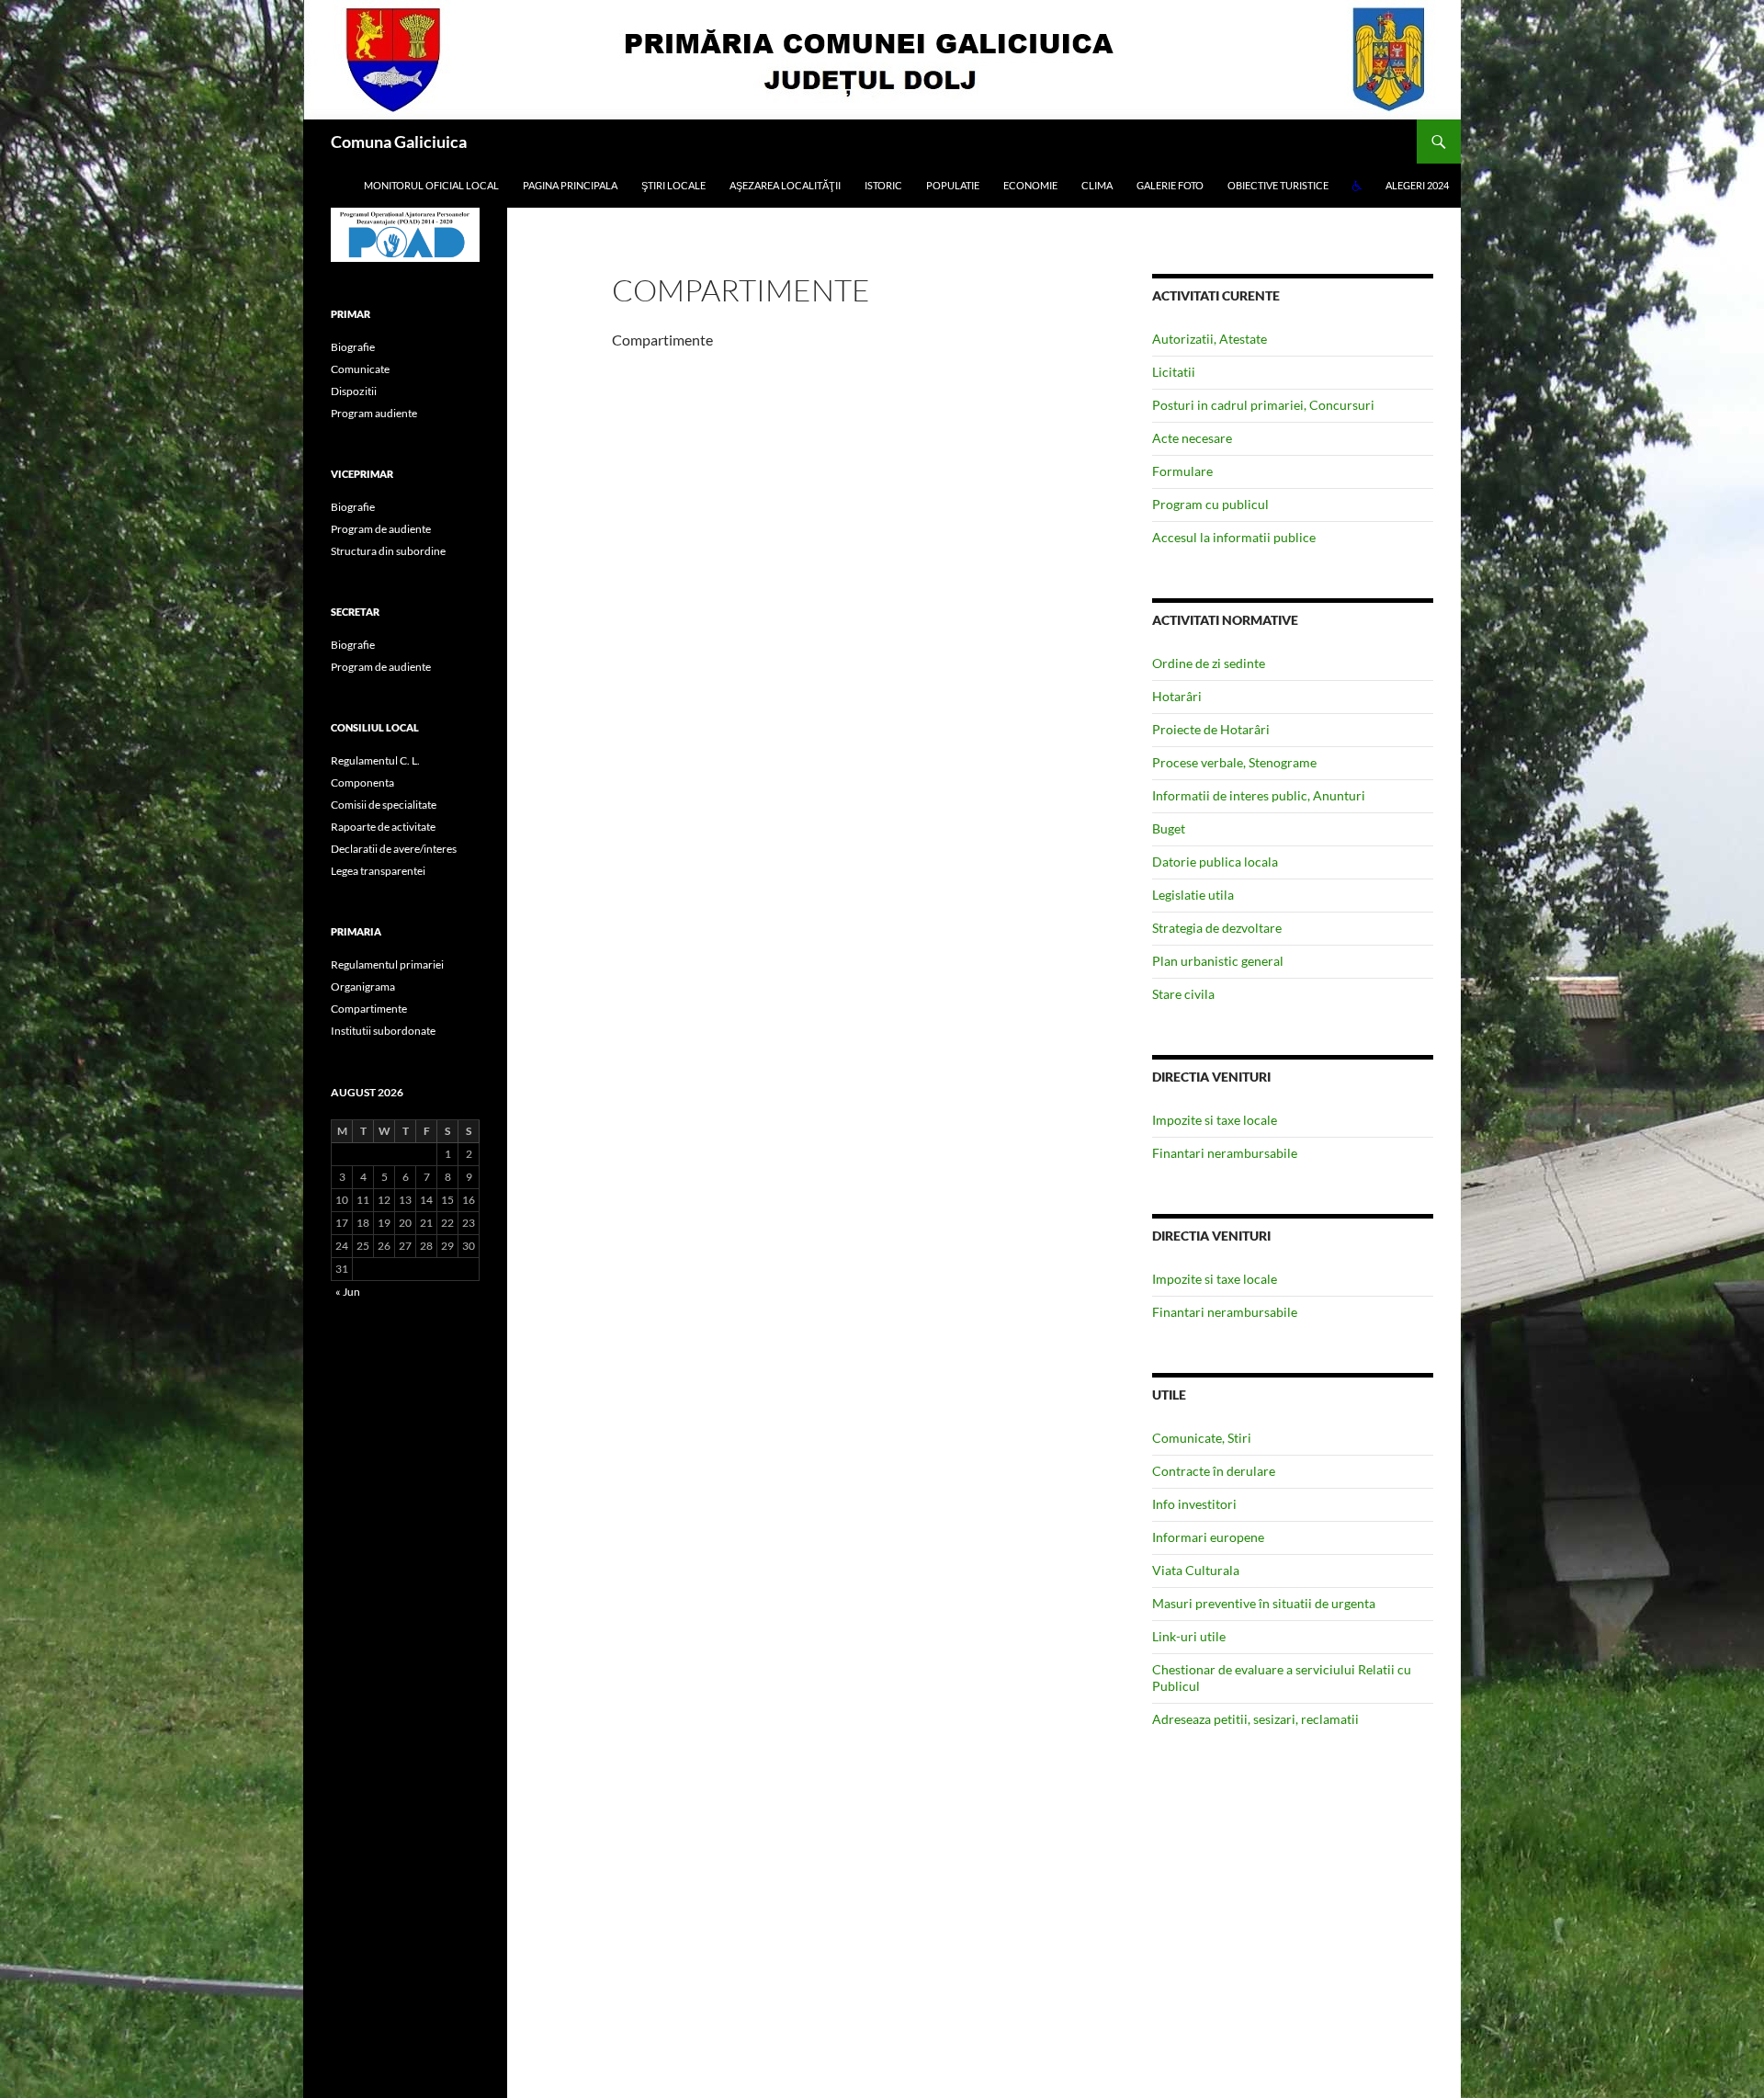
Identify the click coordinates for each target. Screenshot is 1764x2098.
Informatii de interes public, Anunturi (1259, 795)
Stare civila (1183, 994)
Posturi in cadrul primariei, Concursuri (1263, 405)
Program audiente (374, 413)
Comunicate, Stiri (1202, 1438)
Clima (1097, 185)
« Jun (348, 1292)
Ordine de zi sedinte (1209, 663)
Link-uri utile (1189, 1636)
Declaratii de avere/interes (394, 849)
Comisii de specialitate (384, 805)
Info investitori (1194, 1504)
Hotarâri (1177, 696)
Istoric (883, 185)
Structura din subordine (388, 551)
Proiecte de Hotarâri (1211, 729)
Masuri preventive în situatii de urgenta (1264, 1603)
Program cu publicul (1210, 504)
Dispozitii (354, 391)
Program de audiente (381, 529)
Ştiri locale (673, 185)
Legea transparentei (378, 871)
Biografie (353, 347)
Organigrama (363, 987)
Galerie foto (1170, 185)
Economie (1030, 185)
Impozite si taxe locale (1215, 1120)
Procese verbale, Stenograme (1234, 762)
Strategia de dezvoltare (1217, 928)
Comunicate (360, 369)
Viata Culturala (1196, 1570)
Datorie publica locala (1215, 862)
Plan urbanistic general (1218, 961)
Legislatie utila (1193, 895)
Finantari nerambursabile (1225, 1153)
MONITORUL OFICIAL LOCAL (431, 185)
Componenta (362, 782)
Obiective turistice (1278, 185)
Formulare (1182, 471)
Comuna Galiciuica (399, 142)
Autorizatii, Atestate (1210, 339)
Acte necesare (1192, 438)
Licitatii (1174, 372)
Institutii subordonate (383, 1031)
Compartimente (369, 1009)
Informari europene (1208, 1537)
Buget (1169, 828)
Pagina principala (570, 185)
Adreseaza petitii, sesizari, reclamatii (1255, 1719)
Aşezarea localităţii (785, 185)
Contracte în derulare (1214, 1471)
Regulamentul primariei (387, 964)
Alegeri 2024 (1417, 185)
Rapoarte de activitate (383, 827)
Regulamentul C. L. (375, 760)
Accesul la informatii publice (1234, 537)
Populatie (953, 185)
